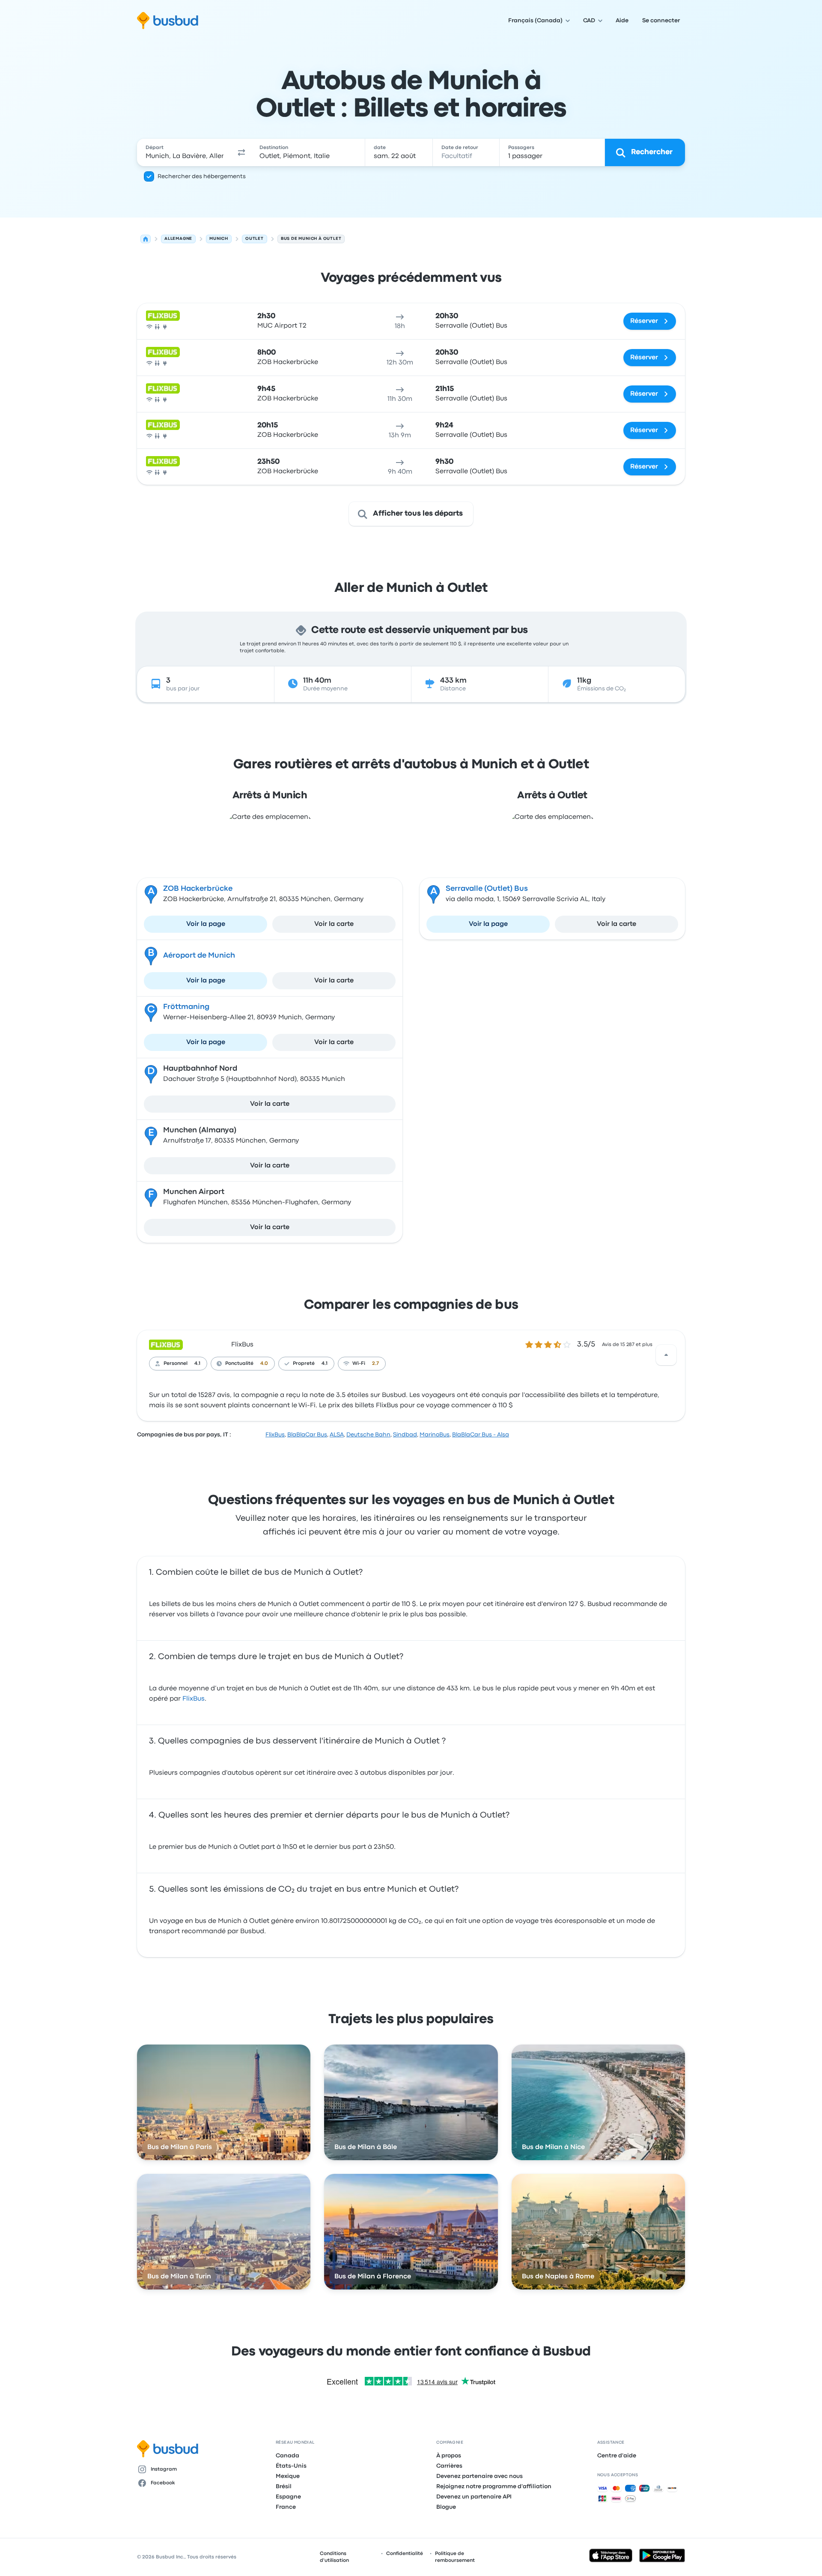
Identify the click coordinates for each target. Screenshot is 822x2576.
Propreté (304, 1364)
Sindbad (405, 1435)
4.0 (264, 1364)
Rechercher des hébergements (202, 176)
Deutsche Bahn (368, 1435)
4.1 (197, 1364)
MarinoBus (435, 1435)
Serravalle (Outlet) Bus (487, 889)
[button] (241, 152)
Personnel (176, 1364)
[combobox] (185, 152)
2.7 (375, 1364)
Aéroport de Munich (199, 956)
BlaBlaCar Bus (307, 1435)
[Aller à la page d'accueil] (168, 21)
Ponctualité (239, 1364)
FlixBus (242, 1345)
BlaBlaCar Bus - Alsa (481, 1435)
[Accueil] (146, 239)
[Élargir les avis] (666, 1355)
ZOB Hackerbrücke (198, 889)
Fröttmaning (186, 1007)
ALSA (337, 1435)
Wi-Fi (359, 1364)
